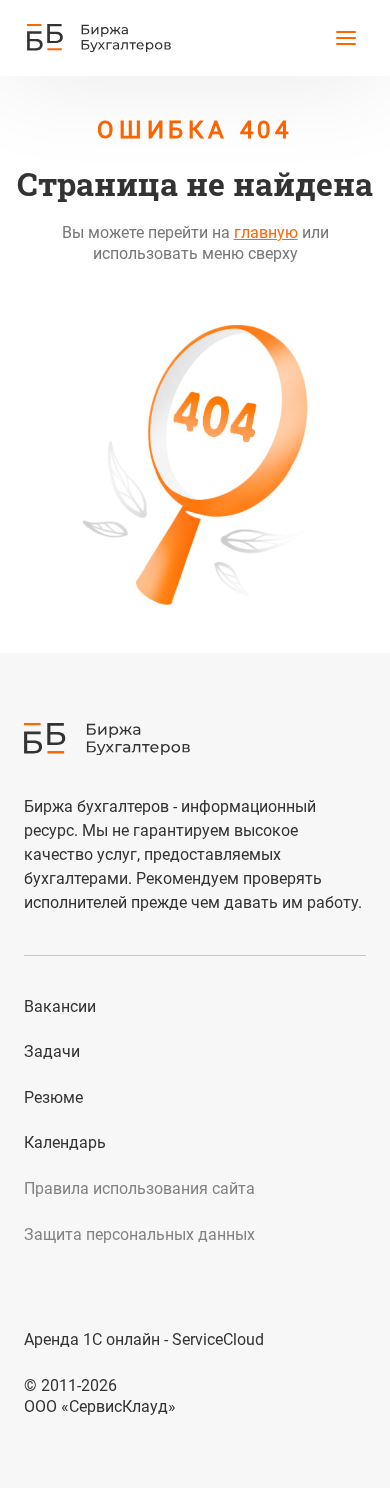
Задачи (52, 1051)
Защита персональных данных (139, 1234)
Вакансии (60, 1006)
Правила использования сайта (139, 1188)
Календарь (65, 1142)
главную (266, 232)
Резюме (53, 1097)
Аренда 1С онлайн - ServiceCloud (144, 1339)
